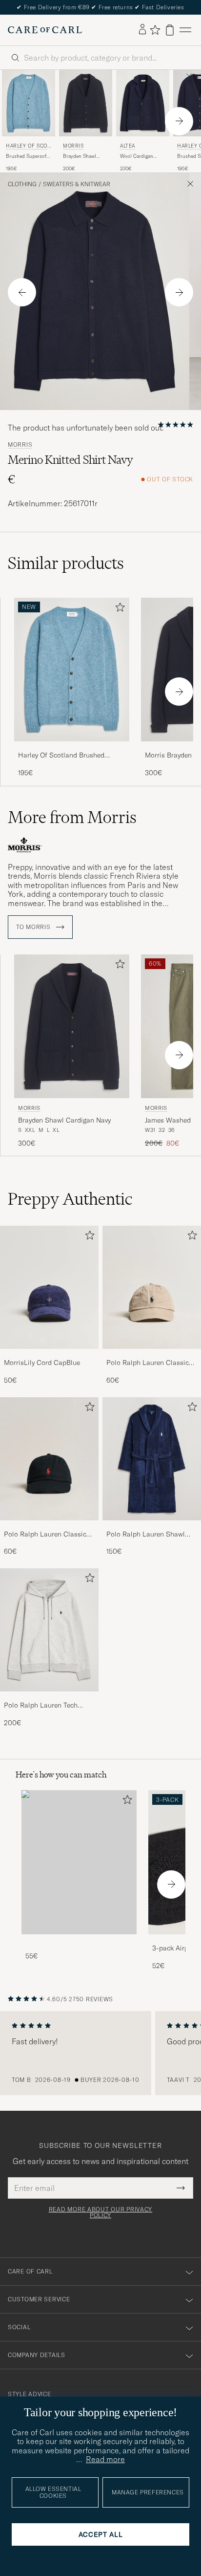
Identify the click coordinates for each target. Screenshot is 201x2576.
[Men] (79, 1862)
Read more (105, 2459)
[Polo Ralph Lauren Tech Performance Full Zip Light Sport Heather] (49, 1698)
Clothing (22, 184)
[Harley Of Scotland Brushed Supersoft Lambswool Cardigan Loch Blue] (72, 748)
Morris (73, 146)
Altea (128, 146)
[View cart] (170, 30)
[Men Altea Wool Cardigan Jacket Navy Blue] (143, 103)
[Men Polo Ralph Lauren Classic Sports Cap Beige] (152, 1287)
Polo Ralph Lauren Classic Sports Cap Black (45, 1535)
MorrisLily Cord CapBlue (42, 1363)
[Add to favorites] (118, 609)
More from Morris (72, 817)
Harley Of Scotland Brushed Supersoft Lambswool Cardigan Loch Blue (67, 756)
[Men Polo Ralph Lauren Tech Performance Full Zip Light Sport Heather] (49, 1630)
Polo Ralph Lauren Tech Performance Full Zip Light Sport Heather (45, 1706)
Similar (66, 563)
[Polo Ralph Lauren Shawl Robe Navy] (152, 1527)
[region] (100, 2053)
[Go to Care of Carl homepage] (45, 30)
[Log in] (142, 30)
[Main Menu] (185, 30)
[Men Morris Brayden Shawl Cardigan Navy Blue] (86, 103)
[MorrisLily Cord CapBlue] (49, 1355)
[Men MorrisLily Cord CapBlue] (49, 1287)
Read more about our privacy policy (100, 2212)
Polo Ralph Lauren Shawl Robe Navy (146, 1535)
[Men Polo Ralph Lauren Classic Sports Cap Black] (49, 1459)
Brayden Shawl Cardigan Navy (80, 156)
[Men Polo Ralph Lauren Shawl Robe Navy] (152, 1459)
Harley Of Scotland (28, 147)
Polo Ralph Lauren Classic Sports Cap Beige (148, 1363)
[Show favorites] (155, 30)
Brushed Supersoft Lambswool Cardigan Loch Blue (28, 156)
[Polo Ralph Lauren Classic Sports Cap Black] (49, 1527)
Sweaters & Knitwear (77, 184)
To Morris (34, 927)
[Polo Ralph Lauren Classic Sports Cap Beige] (152, 1355)
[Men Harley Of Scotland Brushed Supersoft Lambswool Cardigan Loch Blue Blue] (29, 103)
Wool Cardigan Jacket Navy (137, 156)
